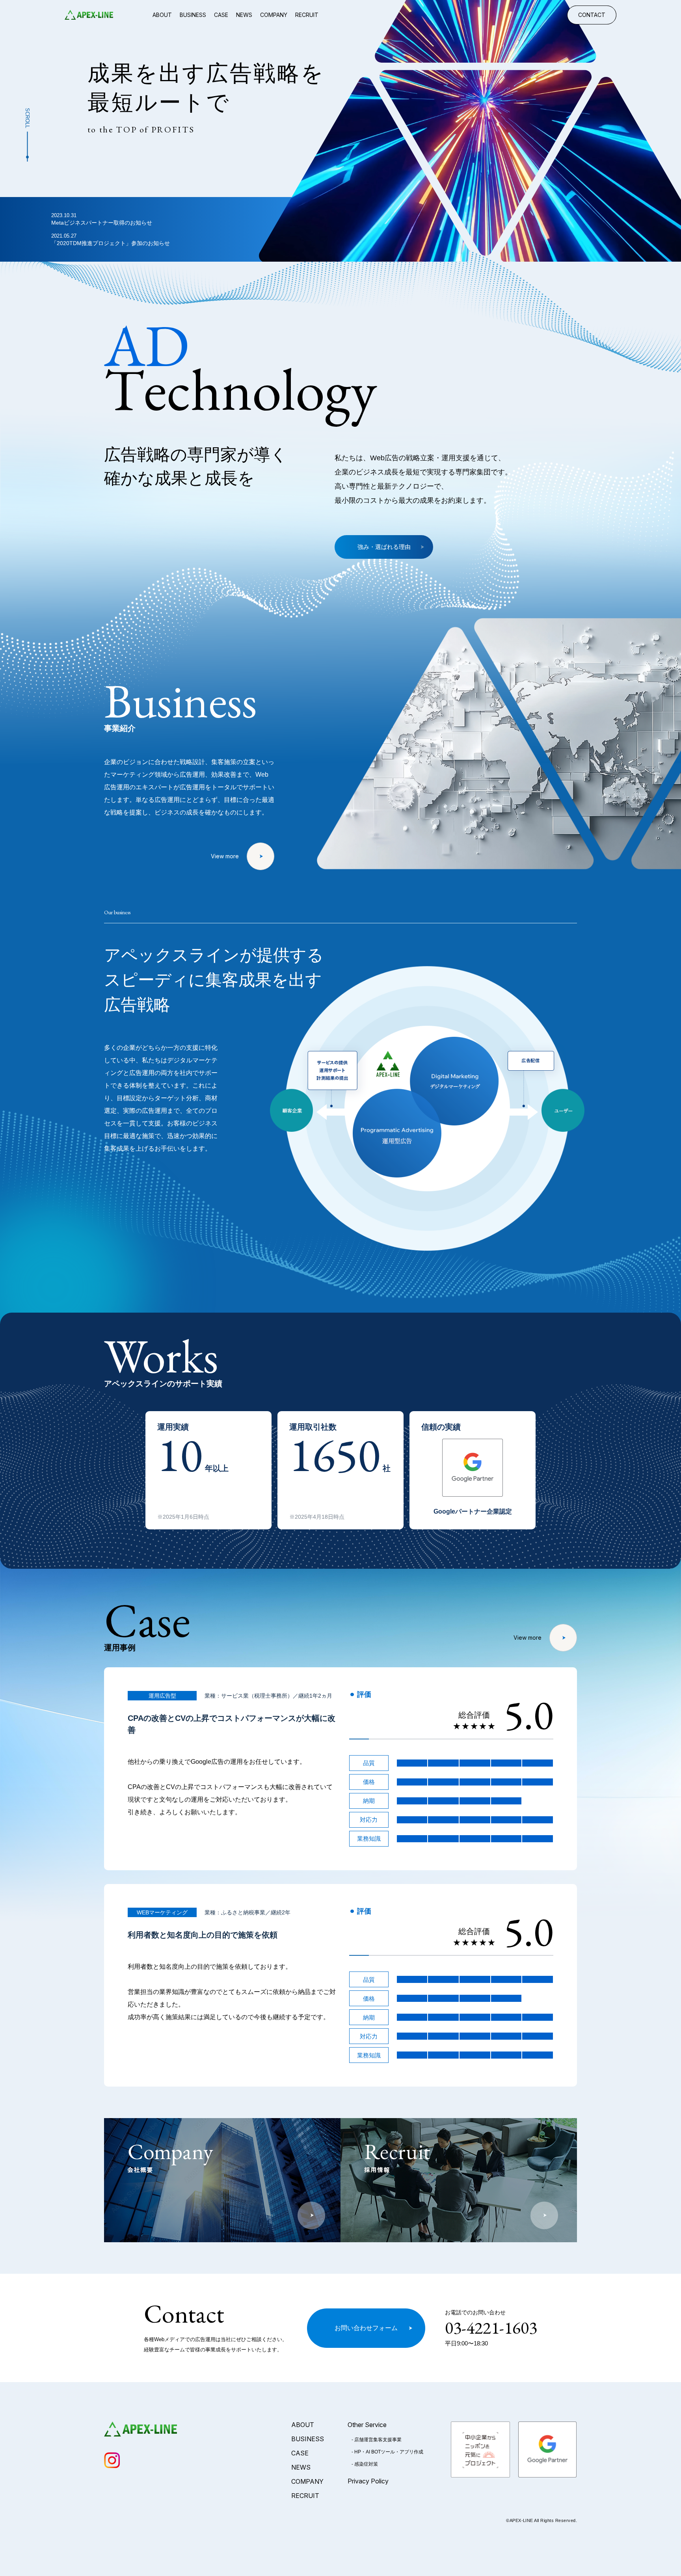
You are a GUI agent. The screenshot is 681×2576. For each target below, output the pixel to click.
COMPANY (274, 15)
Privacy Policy (368, 2481)
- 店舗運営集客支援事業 (377, 2440)
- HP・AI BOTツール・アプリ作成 (387, 2452)
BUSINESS (193, 15)
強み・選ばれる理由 (384, 547)
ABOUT (162, 15)
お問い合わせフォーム (366, 2328)
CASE (221, 15)
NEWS (244, 15)
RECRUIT (307, 15)
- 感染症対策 (365, 2464)
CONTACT (592, 15)
